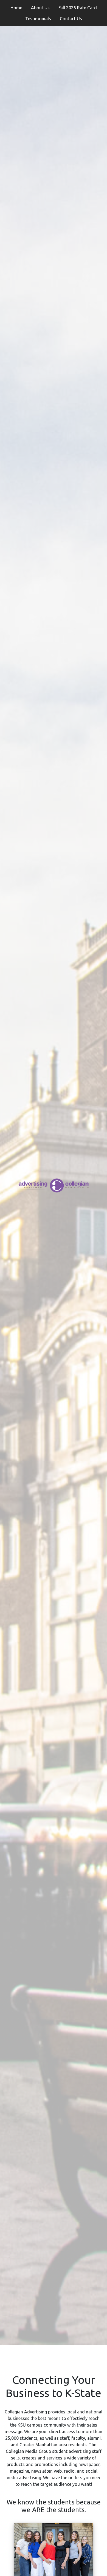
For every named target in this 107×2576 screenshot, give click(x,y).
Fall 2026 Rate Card (78, 8)
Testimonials (38, 19)
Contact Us (71, 19)
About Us (40, 8)
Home (16, 8)
